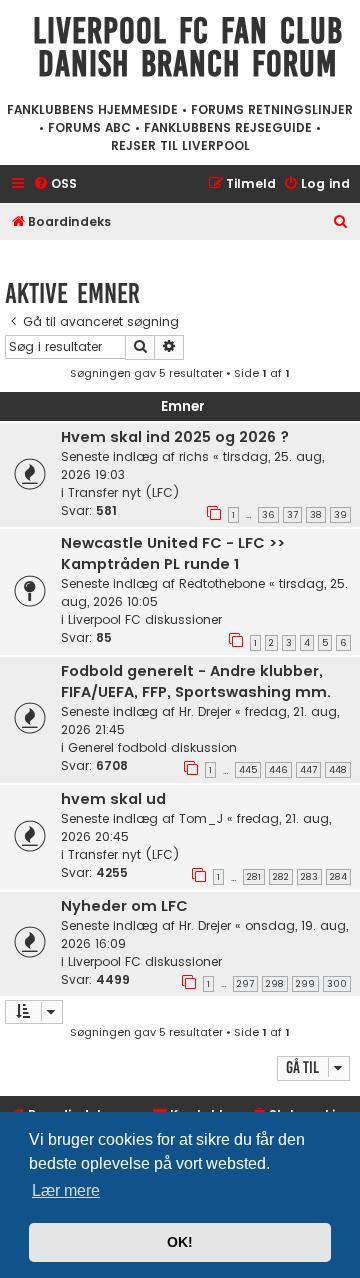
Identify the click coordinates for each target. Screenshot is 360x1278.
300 (337, 984)
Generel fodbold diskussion (152, 747)
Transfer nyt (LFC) (124, 492)
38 (316, 515)
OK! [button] (180, 1242)
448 (338, 770)
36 (268, 515)
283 (309, 877)
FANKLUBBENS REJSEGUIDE (228, 127)
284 (338, 877)
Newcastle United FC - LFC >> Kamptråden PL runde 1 (173, 553)
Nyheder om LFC (124, 906)
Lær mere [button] (66, 1190)
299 (305, 984)
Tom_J (201, 818)
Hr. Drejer (205, 711)
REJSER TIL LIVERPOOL (180, 145)
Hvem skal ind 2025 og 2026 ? (175, 437)
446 (278, 770)
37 (292, 515)
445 (248, 770)
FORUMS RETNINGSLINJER (272, 109)
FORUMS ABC (89, 127)
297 (245, 984)
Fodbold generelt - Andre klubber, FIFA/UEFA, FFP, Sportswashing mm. (196, 681)
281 (254, 877)
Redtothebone (222, 583)
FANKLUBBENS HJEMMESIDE (92, 109)
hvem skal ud (113, 799)
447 (308, 770)
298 (275, 984)
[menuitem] (55, 184)
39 (340, 515)
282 (281, 877)
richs (194, 456)
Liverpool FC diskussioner (145, 619)
